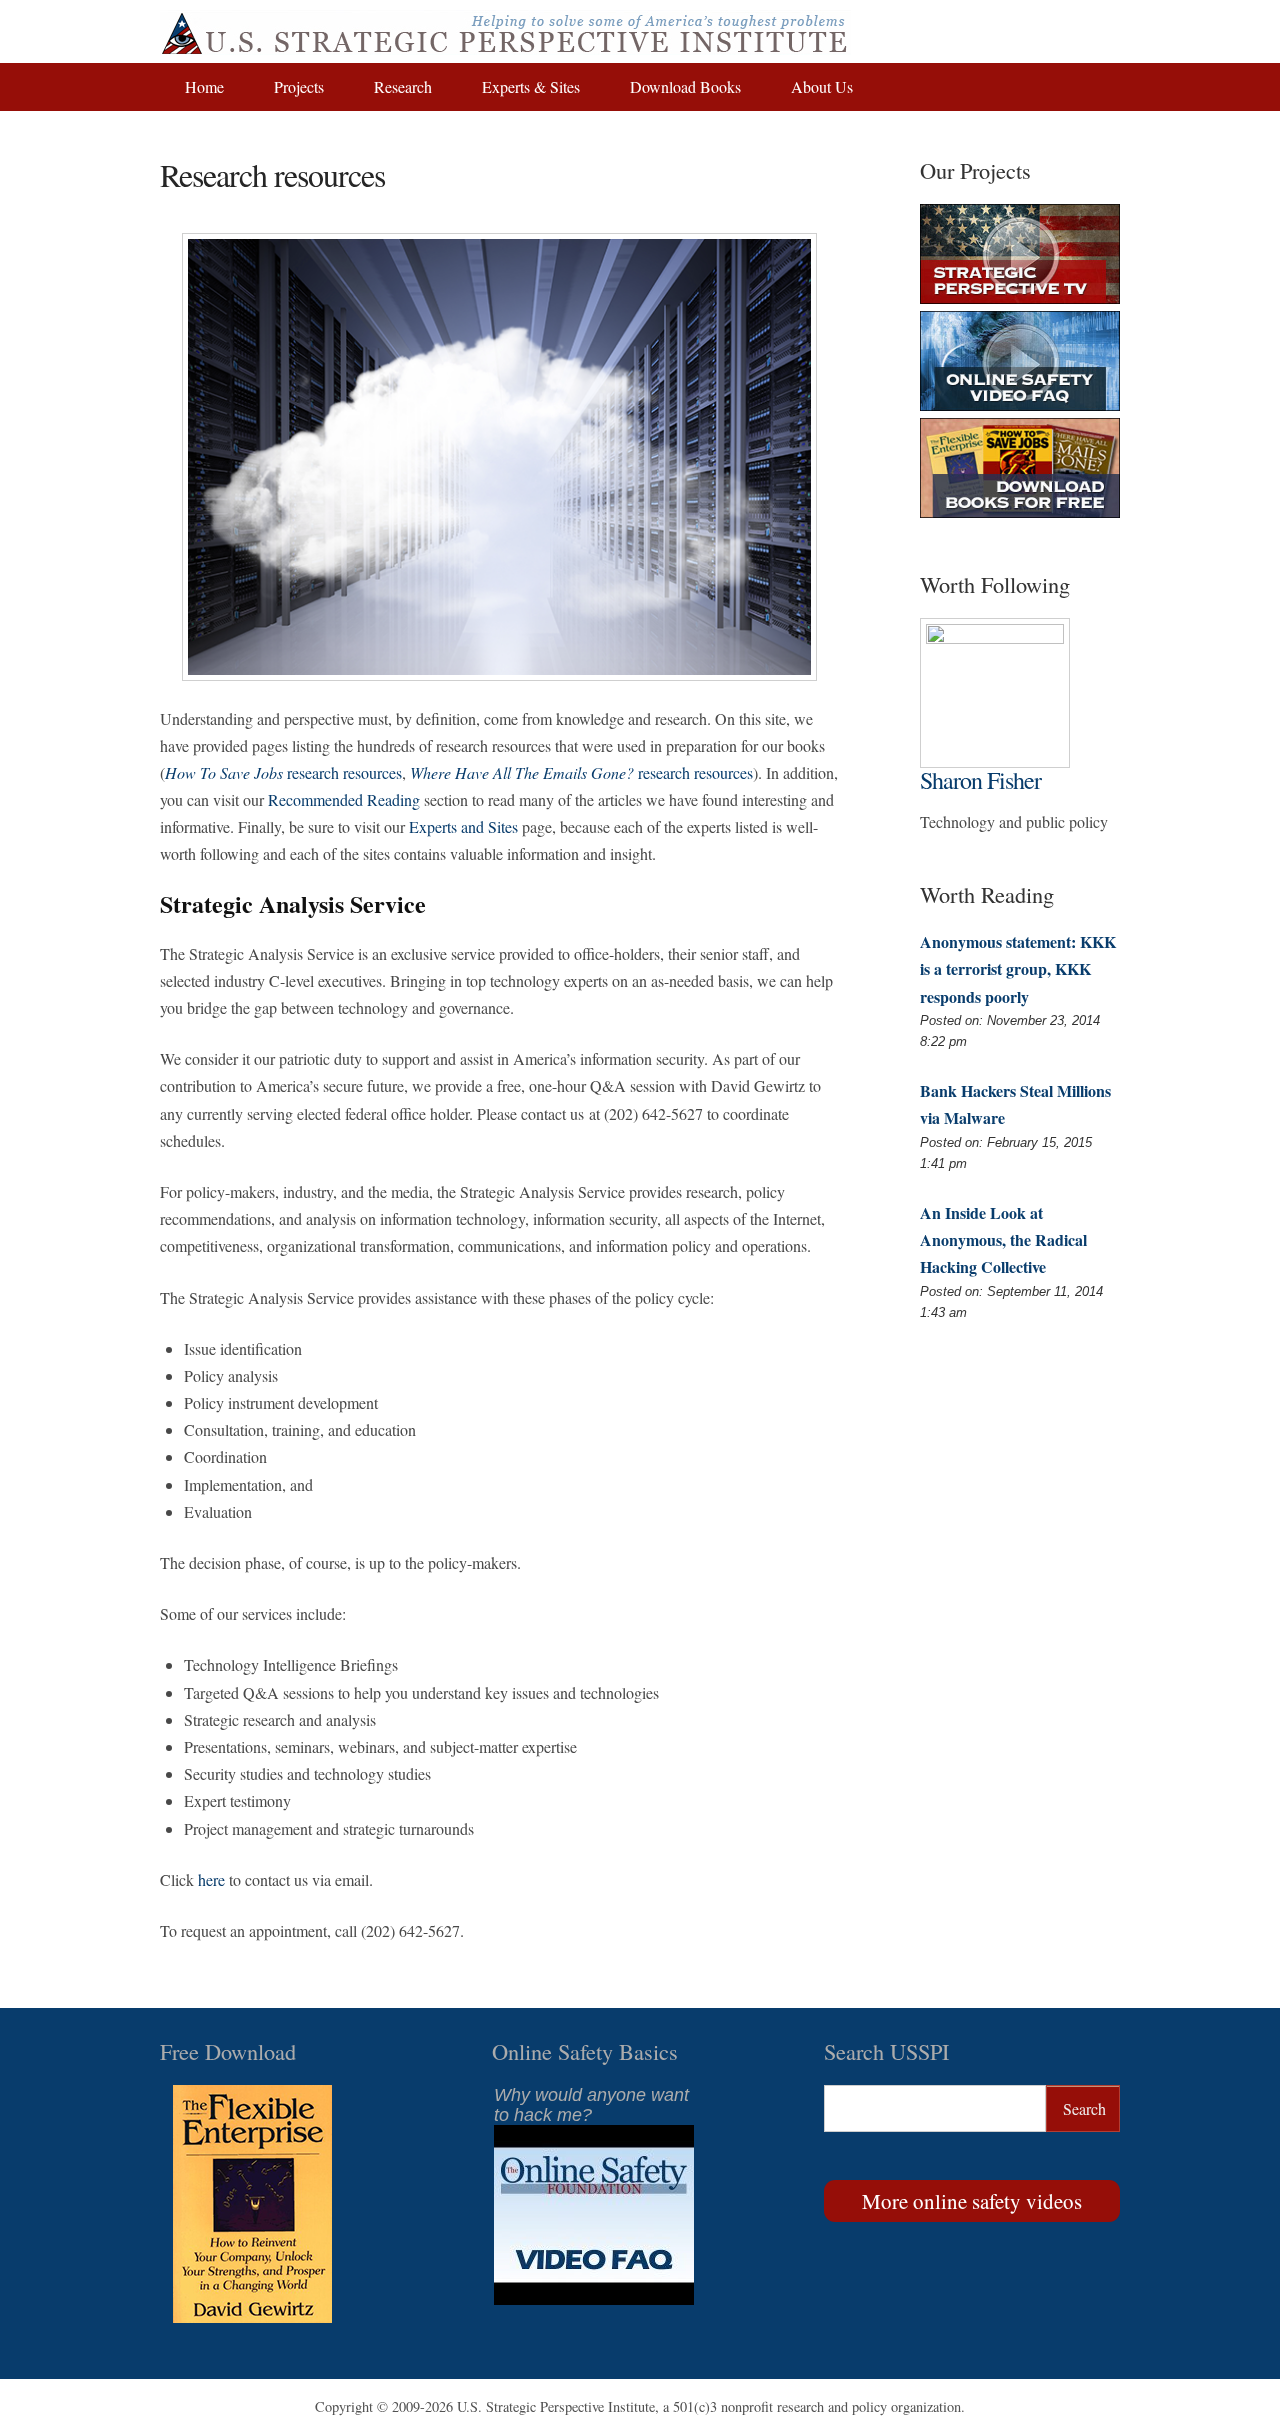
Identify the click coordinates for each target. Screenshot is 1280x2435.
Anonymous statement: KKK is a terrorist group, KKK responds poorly (1018, 968)
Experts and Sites (463, 826)
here (211, 1879)
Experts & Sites (531, 86)
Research (403, 86)
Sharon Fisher (980, 780)
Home (204, 86)
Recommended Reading (344, 799)
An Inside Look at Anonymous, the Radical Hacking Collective (1003, 1239)
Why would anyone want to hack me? (591, 2105)
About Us (822, 86)
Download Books (685, 86)
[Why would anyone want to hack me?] (594, 2299)
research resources (283, 772)
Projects (299, 86)
